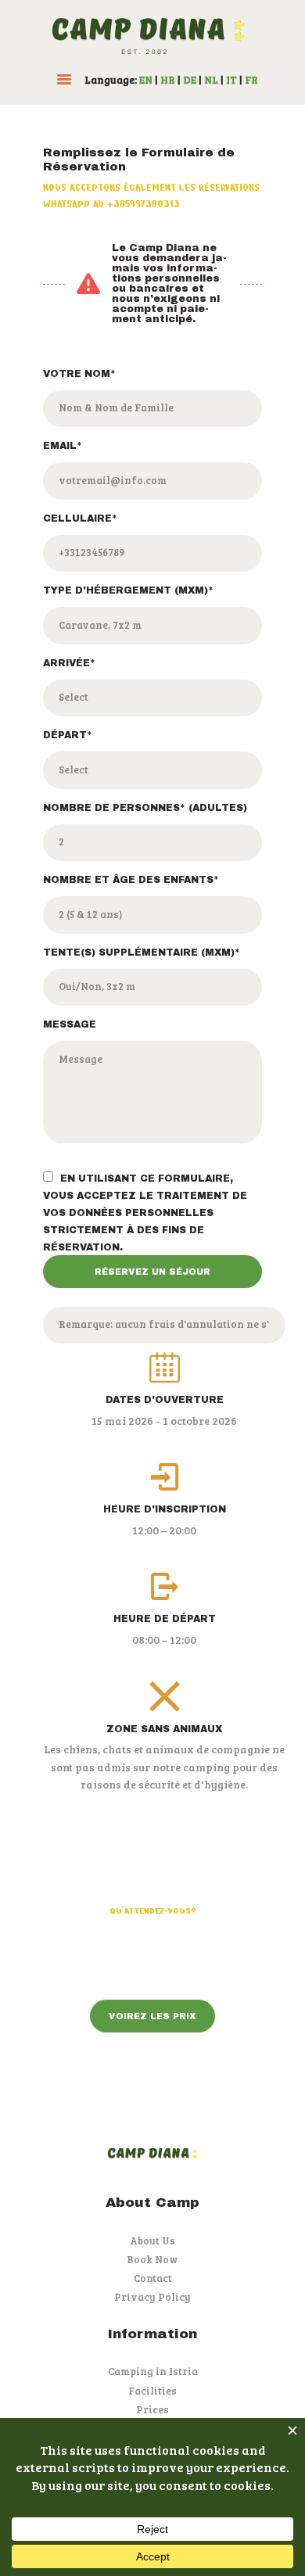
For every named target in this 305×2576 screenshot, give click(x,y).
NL (211, 80)
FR (251, 80)
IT (231, 80)
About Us (152, 2241)
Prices (152, 2409)
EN (146, 80)
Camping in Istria (153, 2371)
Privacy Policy (152, 2297)
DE (190, 80)
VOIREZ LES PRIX (152, 2016)
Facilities (152, 2391)
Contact (153, 2278)
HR (168, 80)
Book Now (152, 2259)
